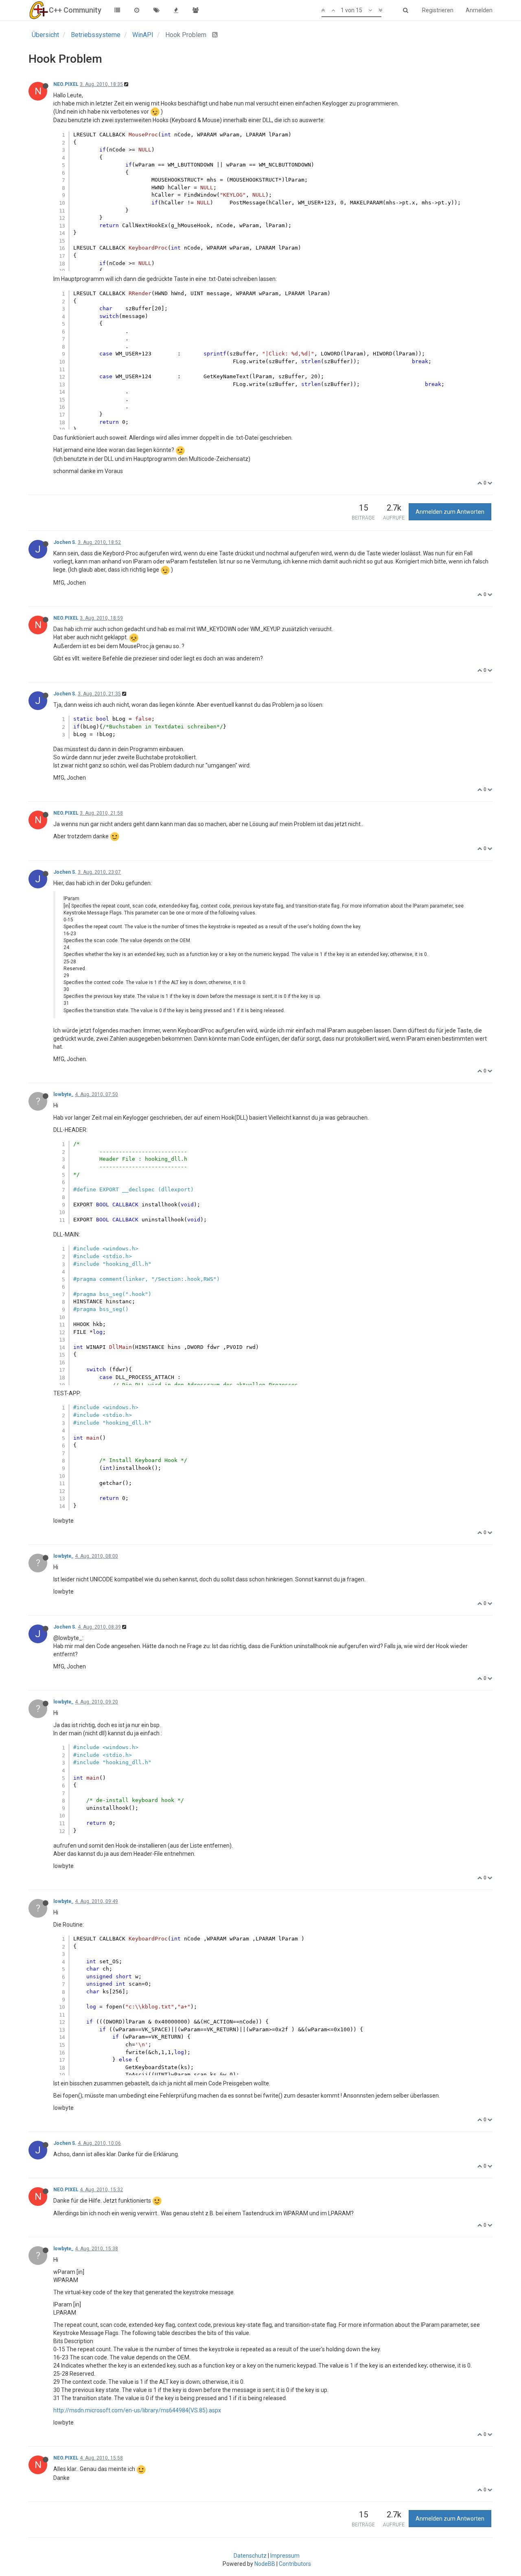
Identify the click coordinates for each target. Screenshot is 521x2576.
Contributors (295, 2564)
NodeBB (265, 2564)
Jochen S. (65, 542)
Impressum (285, 2556)
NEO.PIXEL (66, 84)
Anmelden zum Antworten (450, 512)
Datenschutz (250, 2556)
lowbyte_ (63, 1094)
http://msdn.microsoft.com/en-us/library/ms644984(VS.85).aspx (137, 2410)
